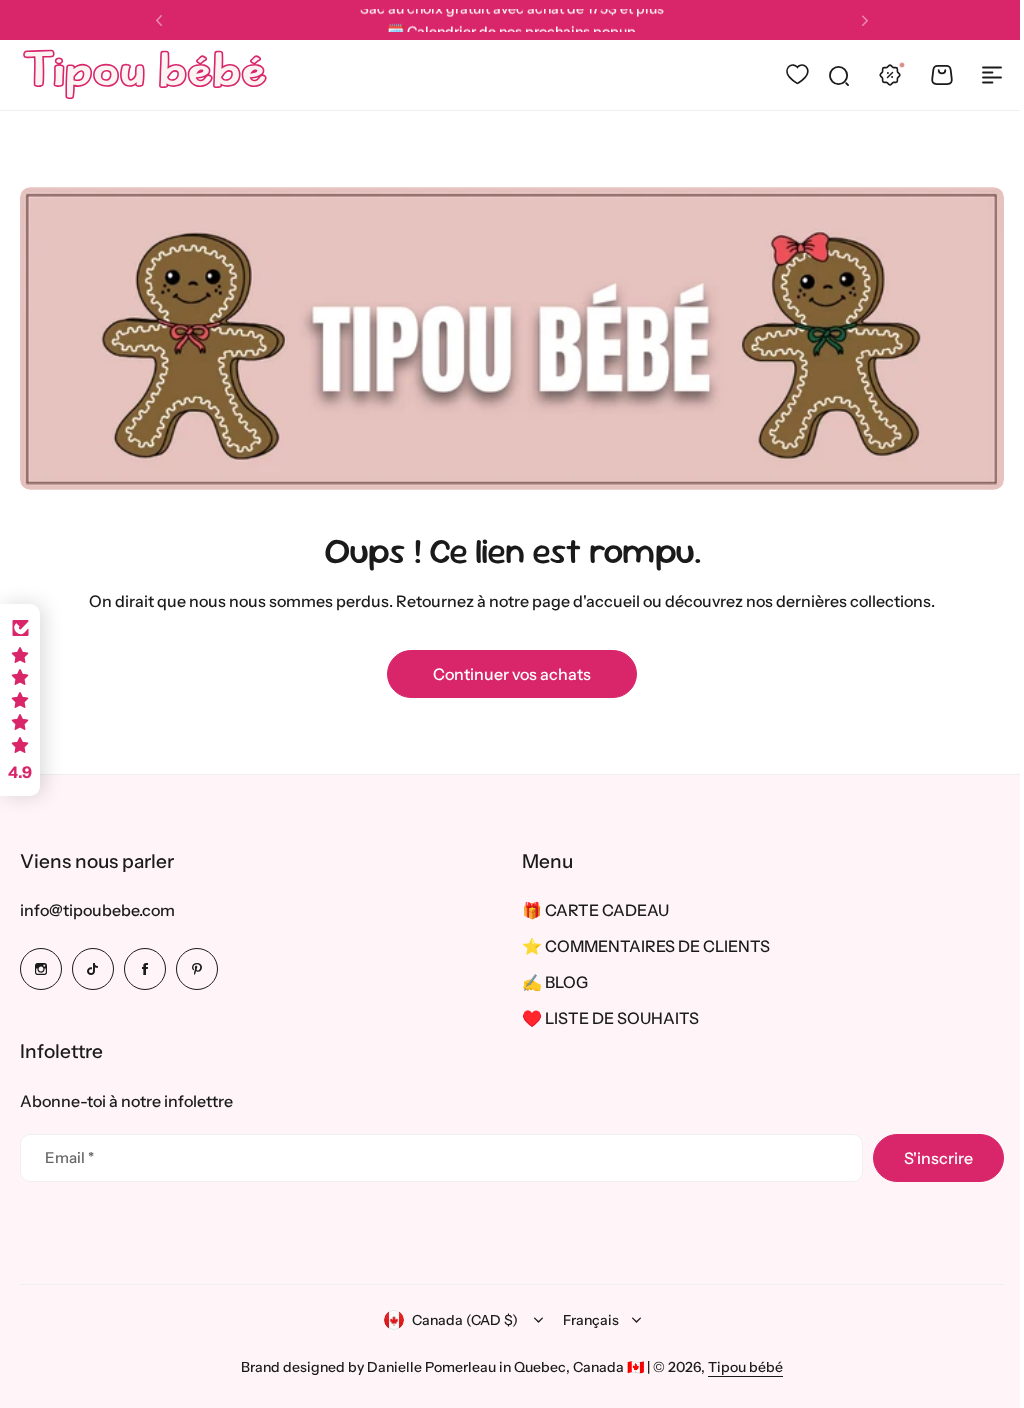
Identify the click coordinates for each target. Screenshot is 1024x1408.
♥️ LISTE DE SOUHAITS (603, 1018)
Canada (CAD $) (457, 1320)
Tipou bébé (738, 1366)
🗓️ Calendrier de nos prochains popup (511, 20)
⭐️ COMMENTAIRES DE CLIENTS (639, 946)
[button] (159, 21)
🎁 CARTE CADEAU (588, 910)
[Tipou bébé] (145, 75)
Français (583, 1320)
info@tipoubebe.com (97, 910)
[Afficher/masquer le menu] (992, 75)
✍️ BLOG (548, 982)
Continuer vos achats (512, 674)
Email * (69, 1157)
